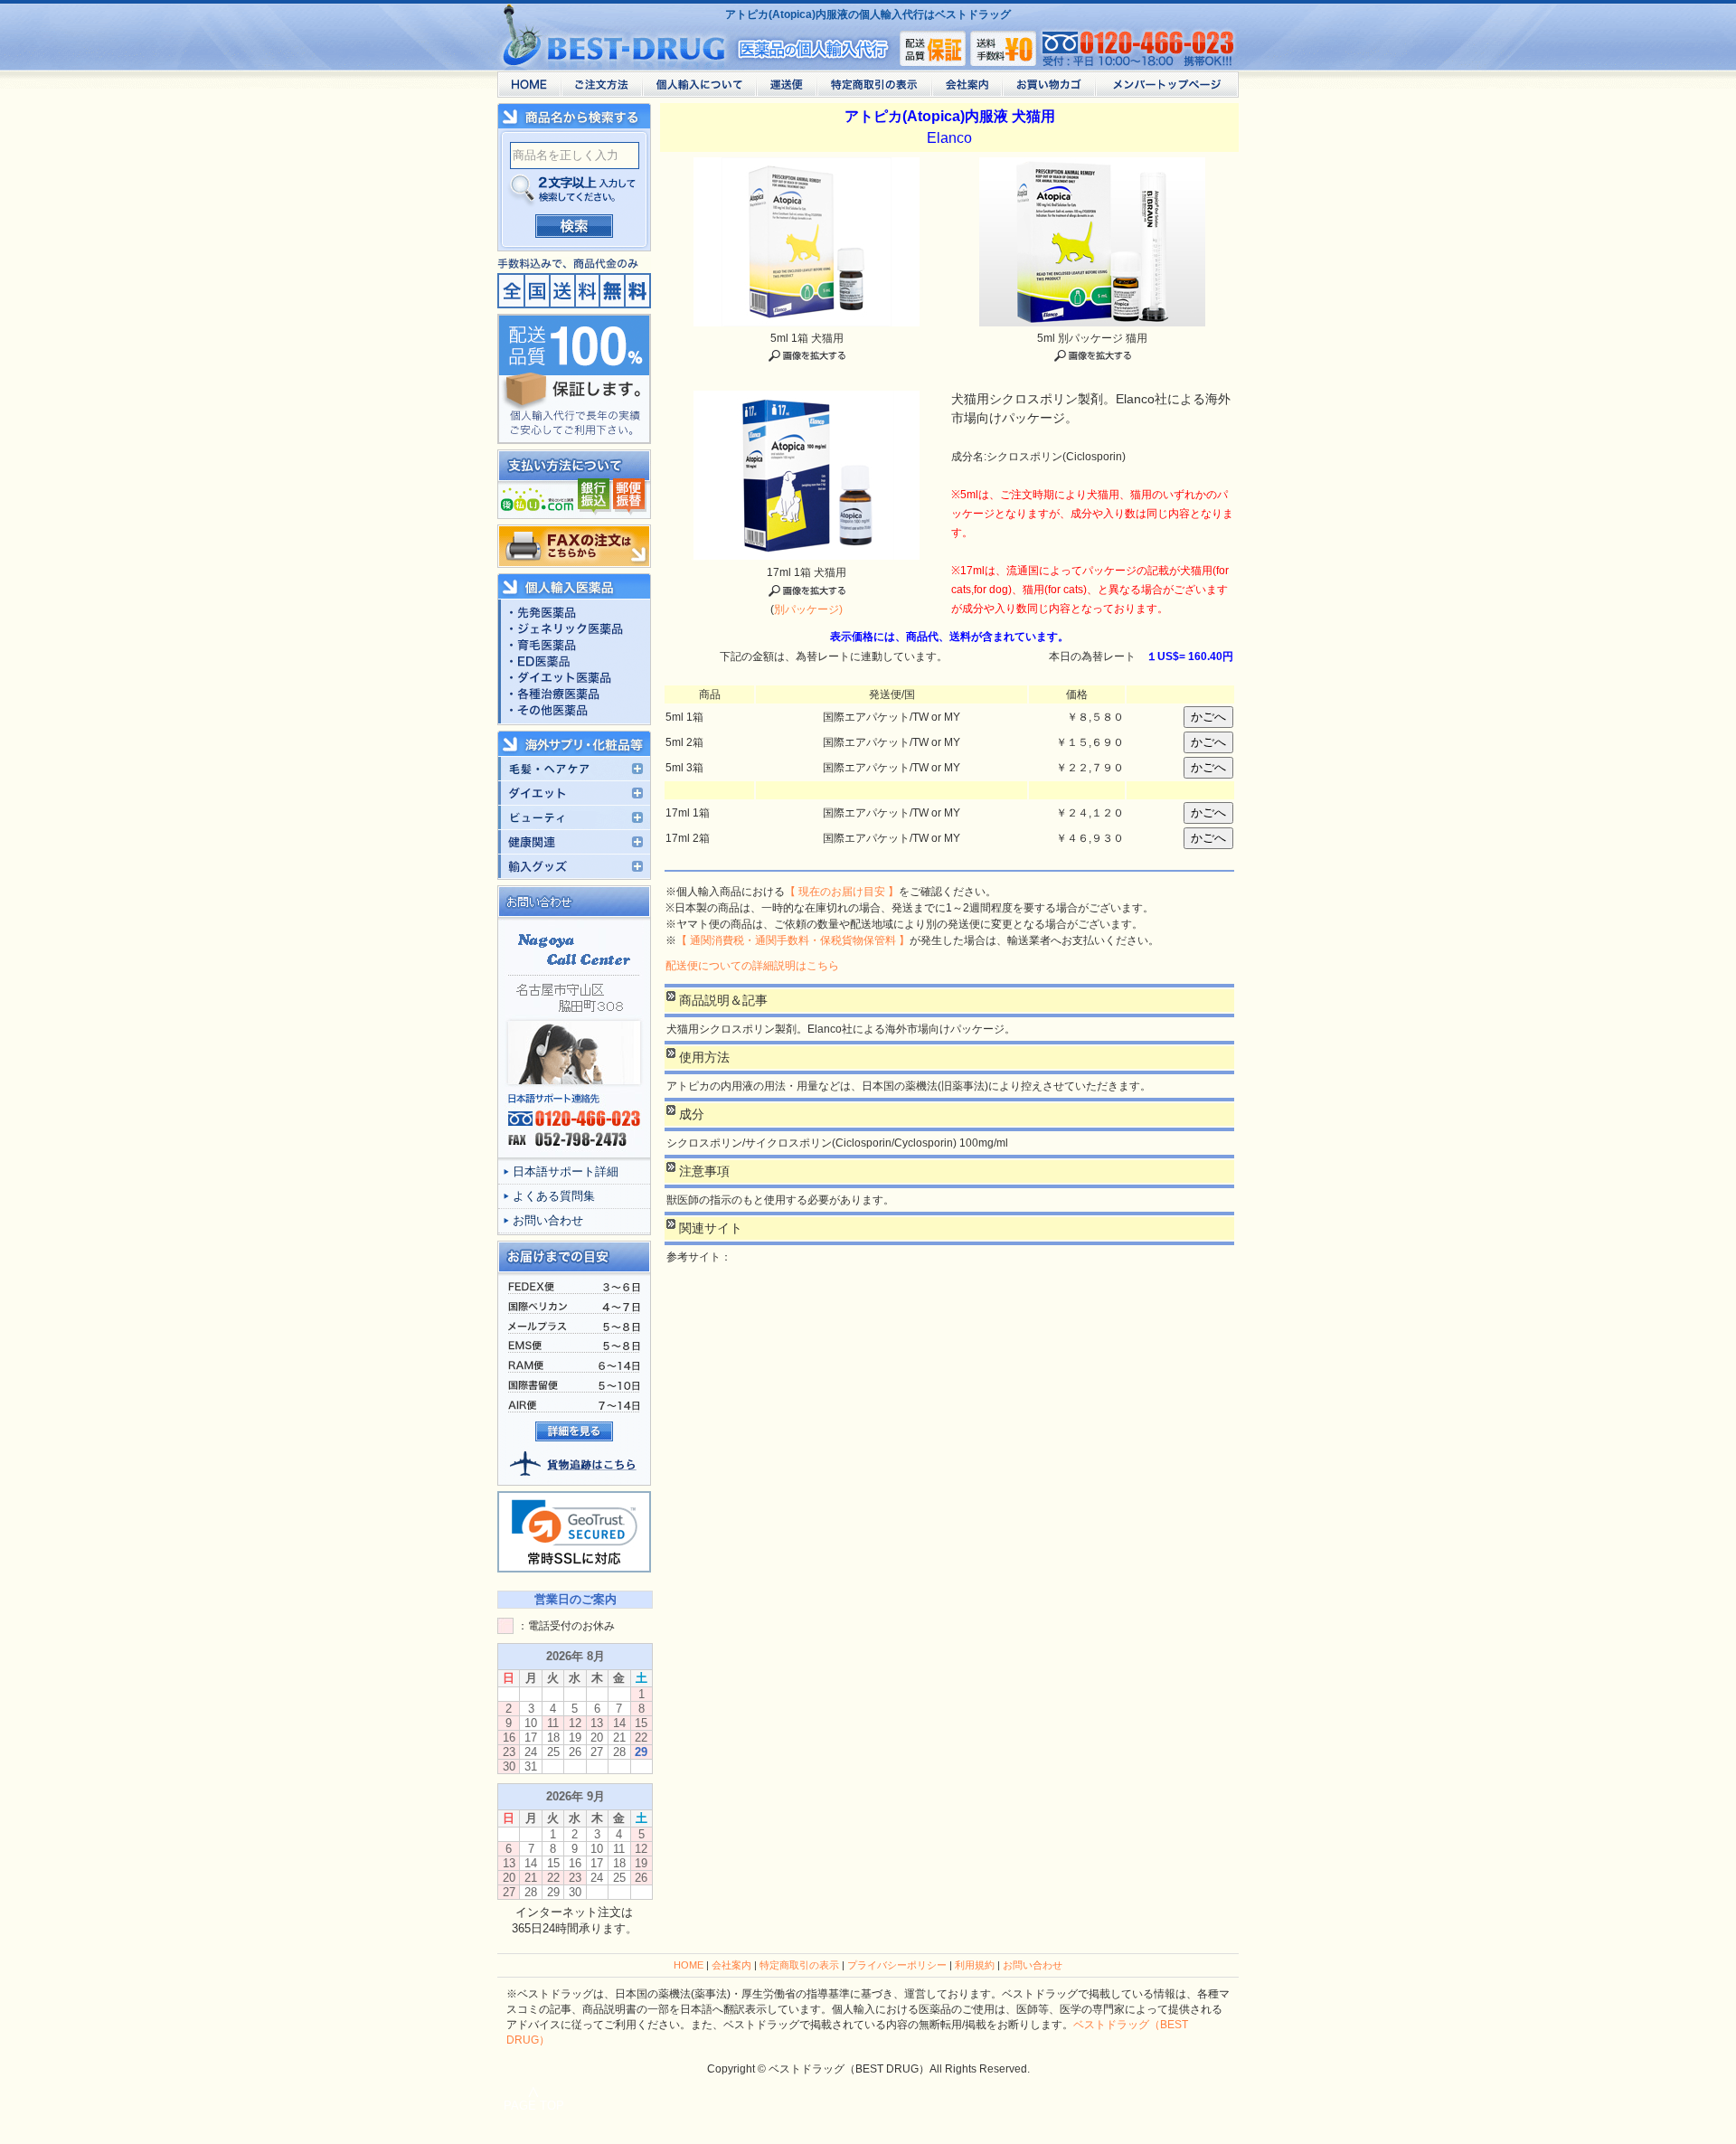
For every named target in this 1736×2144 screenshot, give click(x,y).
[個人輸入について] (699, 89)
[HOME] (529, 89)
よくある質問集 (554, 1196)
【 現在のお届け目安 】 (842, 892)
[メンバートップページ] (1167, 89)
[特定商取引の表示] (874, 89)
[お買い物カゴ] (1048, 89)
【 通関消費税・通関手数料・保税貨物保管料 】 (793, 940)
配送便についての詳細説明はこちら (752, 966)
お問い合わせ (548, 1220)
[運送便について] (786, 89)
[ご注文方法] (601, 89)
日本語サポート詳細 (566, 1171)
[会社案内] (967, 89)
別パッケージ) (808, 609)
